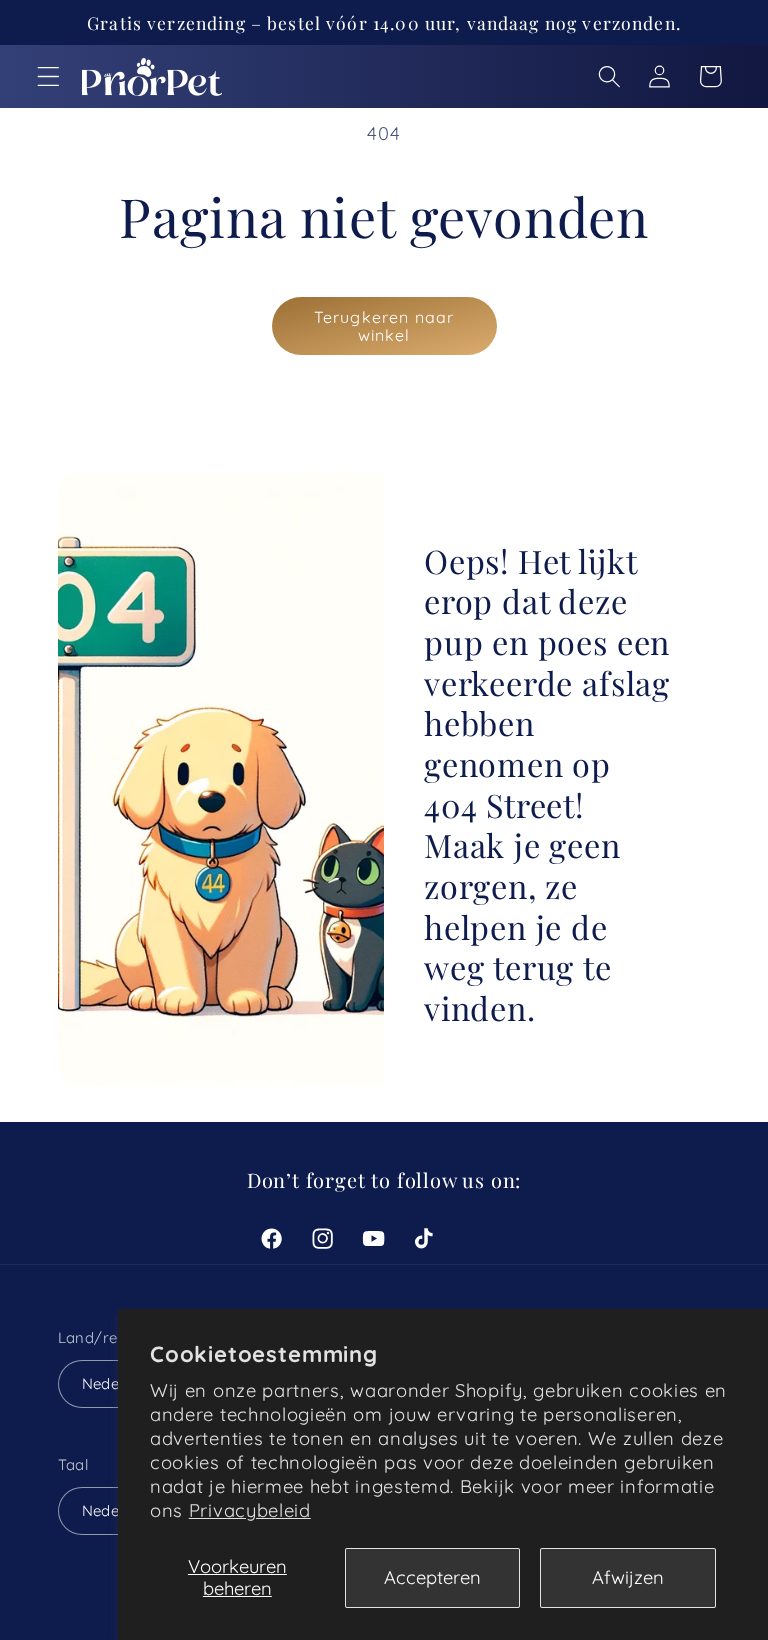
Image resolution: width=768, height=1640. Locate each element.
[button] (48, 76)
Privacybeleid (250, 1510)
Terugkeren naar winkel (384, 326)
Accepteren (432, 1577)
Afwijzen (628, 1577)
